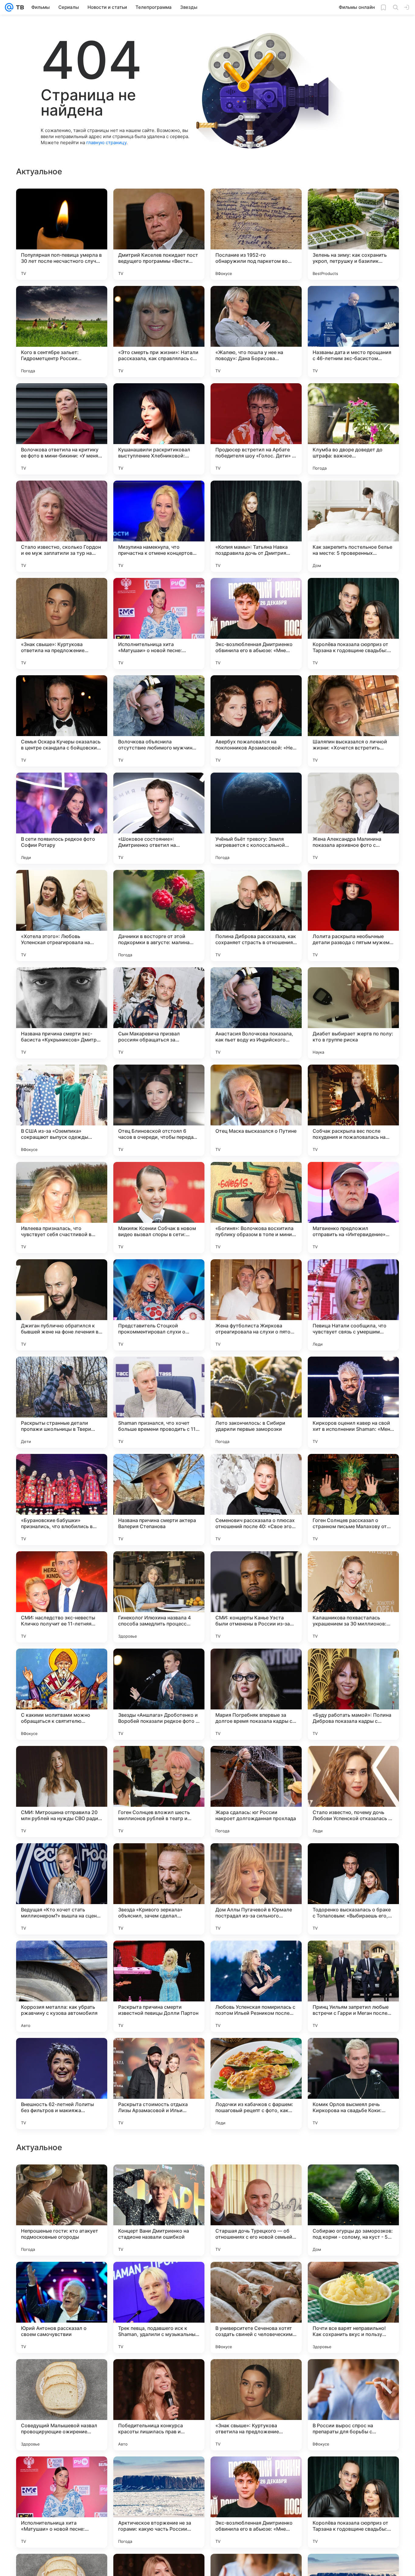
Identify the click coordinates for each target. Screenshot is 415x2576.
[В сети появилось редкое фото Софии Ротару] (62, 818)
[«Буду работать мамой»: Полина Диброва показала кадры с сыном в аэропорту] (353, 1694)
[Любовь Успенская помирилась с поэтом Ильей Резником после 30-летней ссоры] (256, 1986)
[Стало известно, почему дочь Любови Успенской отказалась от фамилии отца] (353, 1792)
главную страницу (106, 143)
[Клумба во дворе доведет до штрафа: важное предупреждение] (353, 429)
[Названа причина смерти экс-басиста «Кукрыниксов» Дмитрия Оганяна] (62, 1013)
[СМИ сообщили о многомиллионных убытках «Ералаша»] (256, 2473)
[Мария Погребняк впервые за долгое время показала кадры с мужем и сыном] (256, 1694)
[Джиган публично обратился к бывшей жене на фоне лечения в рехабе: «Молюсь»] (62, 1305)
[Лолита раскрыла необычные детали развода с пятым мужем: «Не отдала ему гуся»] (353, 916)
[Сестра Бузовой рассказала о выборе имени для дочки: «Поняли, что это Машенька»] (353, 2278)
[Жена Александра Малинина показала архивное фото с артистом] (353, 818)
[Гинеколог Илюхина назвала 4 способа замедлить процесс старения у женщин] (159, 1597)
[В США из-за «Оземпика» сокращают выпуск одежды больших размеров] (62, 1110)
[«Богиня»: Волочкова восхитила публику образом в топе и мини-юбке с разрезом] (256, 1208)
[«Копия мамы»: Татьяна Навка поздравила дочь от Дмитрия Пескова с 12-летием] (256, 526)
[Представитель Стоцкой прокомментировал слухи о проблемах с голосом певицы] (159, 1305)
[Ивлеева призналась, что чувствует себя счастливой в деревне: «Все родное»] (62, 1208)
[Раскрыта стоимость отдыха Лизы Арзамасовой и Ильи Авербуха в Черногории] (159, 2084)
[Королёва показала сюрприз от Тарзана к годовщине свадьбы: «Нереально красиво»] (353, 624)
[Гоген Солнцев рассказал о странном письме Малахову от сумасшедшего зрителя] (353, 1500)
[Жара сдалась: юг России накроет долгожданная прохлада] (256, 1792)
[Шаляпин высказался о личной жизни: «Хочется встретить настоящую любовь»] (353, 721)
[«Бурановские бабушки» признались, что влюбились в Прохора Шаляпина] (62, 1500)
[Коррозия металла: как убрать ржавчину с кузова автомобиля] (62, 1986)
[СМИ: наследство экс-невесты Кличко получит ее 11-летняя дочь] (62, 1597)
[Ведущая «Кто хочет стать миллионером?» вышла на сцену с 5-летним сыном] (62, 1889)
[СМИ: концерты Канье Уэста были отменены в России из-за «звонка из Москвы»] (256, 1597)
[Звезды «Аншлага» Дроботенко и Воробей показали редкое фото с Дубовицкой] (159, 1694)
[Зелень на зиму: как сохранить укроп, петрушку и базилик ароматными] (353, 234)
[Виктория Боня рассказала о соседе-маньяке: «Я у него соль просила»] (256, 2376)
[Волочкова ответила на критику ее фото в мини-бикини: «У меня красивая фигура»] (62, 429)
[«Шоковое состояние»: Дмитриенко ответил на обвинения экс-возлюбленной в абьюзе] (159, 818)
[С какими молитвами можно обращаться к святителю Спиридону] (62, 1694)
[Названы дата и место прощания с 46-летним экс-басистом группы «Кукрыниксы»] (353, 332)
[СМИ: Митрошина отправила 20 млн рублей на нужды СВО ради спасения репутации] (62, 1792)
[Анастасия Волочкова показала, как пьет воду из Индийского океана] (256, 1013)
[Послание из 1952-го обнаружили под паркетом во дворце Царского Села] (256, 234)
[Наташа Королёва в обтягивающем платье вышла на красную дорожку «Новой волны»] (159, 2473)
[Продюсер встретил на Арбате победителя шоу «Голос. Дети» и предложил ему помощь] (256, 429)
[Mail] (9, 7)
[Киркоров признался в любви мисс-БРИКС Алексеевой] (353, 2473)
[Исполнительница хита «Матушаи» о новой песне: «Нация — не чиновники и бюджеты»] (159, 624)
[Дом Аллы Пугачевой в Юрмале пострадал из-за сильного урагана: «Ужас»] (256, 1889)
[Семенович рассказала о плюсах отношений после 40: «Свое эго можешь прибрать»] (256, 1500)
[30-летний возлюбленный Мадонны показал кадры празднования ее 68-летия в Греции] (256, 2278)
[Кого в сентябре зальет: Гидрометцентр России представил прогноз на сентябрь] (62, 332)
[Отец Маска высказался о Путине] (256, 1110)
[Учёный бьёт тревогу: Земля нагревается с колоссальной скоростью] (256, 818)
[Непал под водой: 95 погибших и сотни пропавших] (353, 2181)
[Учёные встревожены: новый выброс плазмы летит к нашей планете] (62, 2473)
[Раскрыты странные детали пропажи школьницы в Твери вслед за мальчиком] (62, 1402)
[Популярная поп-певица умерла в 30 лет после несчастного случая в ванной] (62, 234)
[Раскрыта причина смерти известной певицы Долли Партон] (159, 1986)
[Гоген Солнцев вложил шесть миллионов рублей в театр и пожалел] (159, 1792)
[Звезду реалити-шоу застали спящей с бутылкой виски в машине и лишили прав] (159, 2376)
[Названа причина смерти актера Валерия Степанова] (159, 1500)
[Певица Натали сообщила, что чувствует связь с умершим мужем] (353, 1305)
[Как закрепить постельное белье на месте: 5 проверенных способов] (353, 526)
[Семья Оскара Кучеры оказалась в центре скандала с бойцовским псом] (62, 721)
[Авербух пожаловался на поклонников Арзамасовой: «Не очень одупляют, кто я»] (256, 721)
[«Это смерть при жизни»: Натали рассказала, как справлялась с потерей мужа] (159, 332)
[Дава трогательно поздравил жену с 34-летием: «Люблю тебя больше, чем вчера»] (62, 2181)
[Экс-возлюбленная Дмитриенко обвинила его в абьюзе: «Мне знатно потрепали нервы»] (256, 624)
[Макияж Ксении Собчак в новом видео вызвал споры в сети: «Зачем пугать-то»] (159, 1208)
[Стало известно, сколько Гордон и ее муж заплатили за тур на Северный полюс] (62, 526)
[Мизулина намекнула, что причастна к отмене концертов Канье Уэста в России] (159, 526)
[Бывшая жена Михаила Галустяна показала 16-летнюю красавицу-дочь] (62, 2376)
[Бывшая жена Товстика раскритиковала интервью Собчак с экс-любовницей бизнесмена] (159, 2181)
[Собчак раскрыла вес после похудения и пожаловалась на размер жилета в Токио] (353, 1110)
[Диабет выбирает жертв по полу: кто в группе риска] (353, 1013)
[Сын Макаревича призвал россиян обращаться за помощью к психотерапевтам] (159, 1013)
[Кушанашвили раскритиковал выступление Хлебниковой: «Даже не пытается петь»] (159, 429)
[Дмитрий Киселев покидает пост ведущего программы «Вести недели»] (159, 234)
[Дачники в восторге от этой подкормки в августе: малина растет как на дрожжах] (159, 916)
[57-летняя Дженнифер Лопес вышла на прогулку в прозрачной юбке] (159, 2278)
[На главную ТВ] (19, 7)
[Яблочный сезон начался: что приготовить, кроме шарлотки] (353, 2376)
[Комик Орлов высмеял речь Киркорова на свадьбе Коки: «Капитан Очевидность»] (353, 2084)
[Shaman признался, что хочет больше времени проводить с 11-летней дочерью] (159, 1402)
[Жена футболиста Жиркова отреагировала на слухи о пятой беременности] (256, 1305)
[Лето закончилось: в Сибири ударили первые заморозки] (256, 1402)
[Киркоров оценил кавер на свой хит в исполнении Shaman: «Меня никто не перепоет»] (353, 1402)
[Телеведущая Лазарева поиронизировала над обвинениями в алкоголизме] (62, 2278)
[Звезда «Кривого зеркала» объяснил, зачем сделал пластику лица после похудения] (159, 1889)
